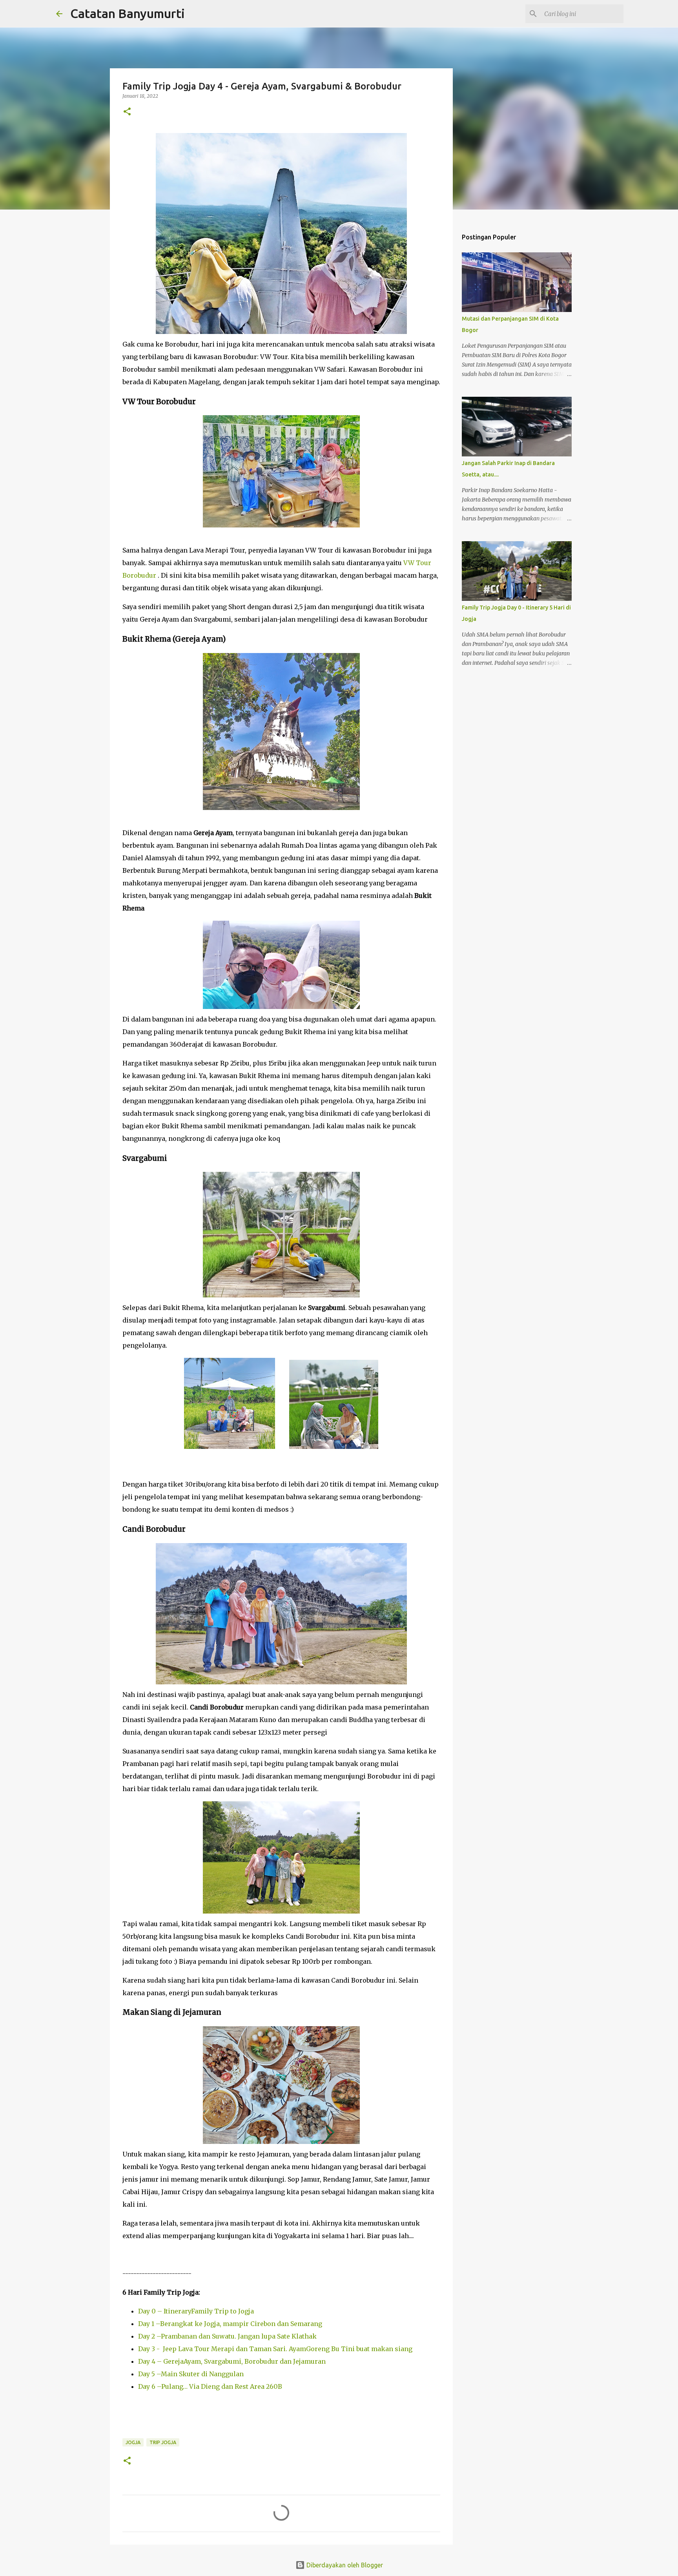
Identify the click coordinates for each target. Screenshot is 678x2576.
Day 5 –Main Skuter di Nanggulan (191, 2374)
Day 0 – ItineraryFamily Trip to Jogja (196, 2311)
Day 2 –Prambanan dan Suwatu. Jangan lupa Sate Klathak (227, 2336)
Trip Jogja (163, 2442)
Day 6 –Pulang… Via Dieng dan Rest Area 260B (210, 2386)
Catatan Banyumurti (128, 13)
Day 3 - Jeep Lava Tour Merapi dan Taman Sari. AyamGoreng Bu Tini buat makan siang (275, 2349)
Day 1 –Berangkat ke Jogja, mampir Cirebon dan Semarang (230, 2324)
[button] (127, 112)
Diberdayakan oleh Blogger (344, 2565)
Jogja (133, 2442)
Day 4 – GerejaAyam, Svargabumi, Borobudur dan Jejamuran (232, 2361)
